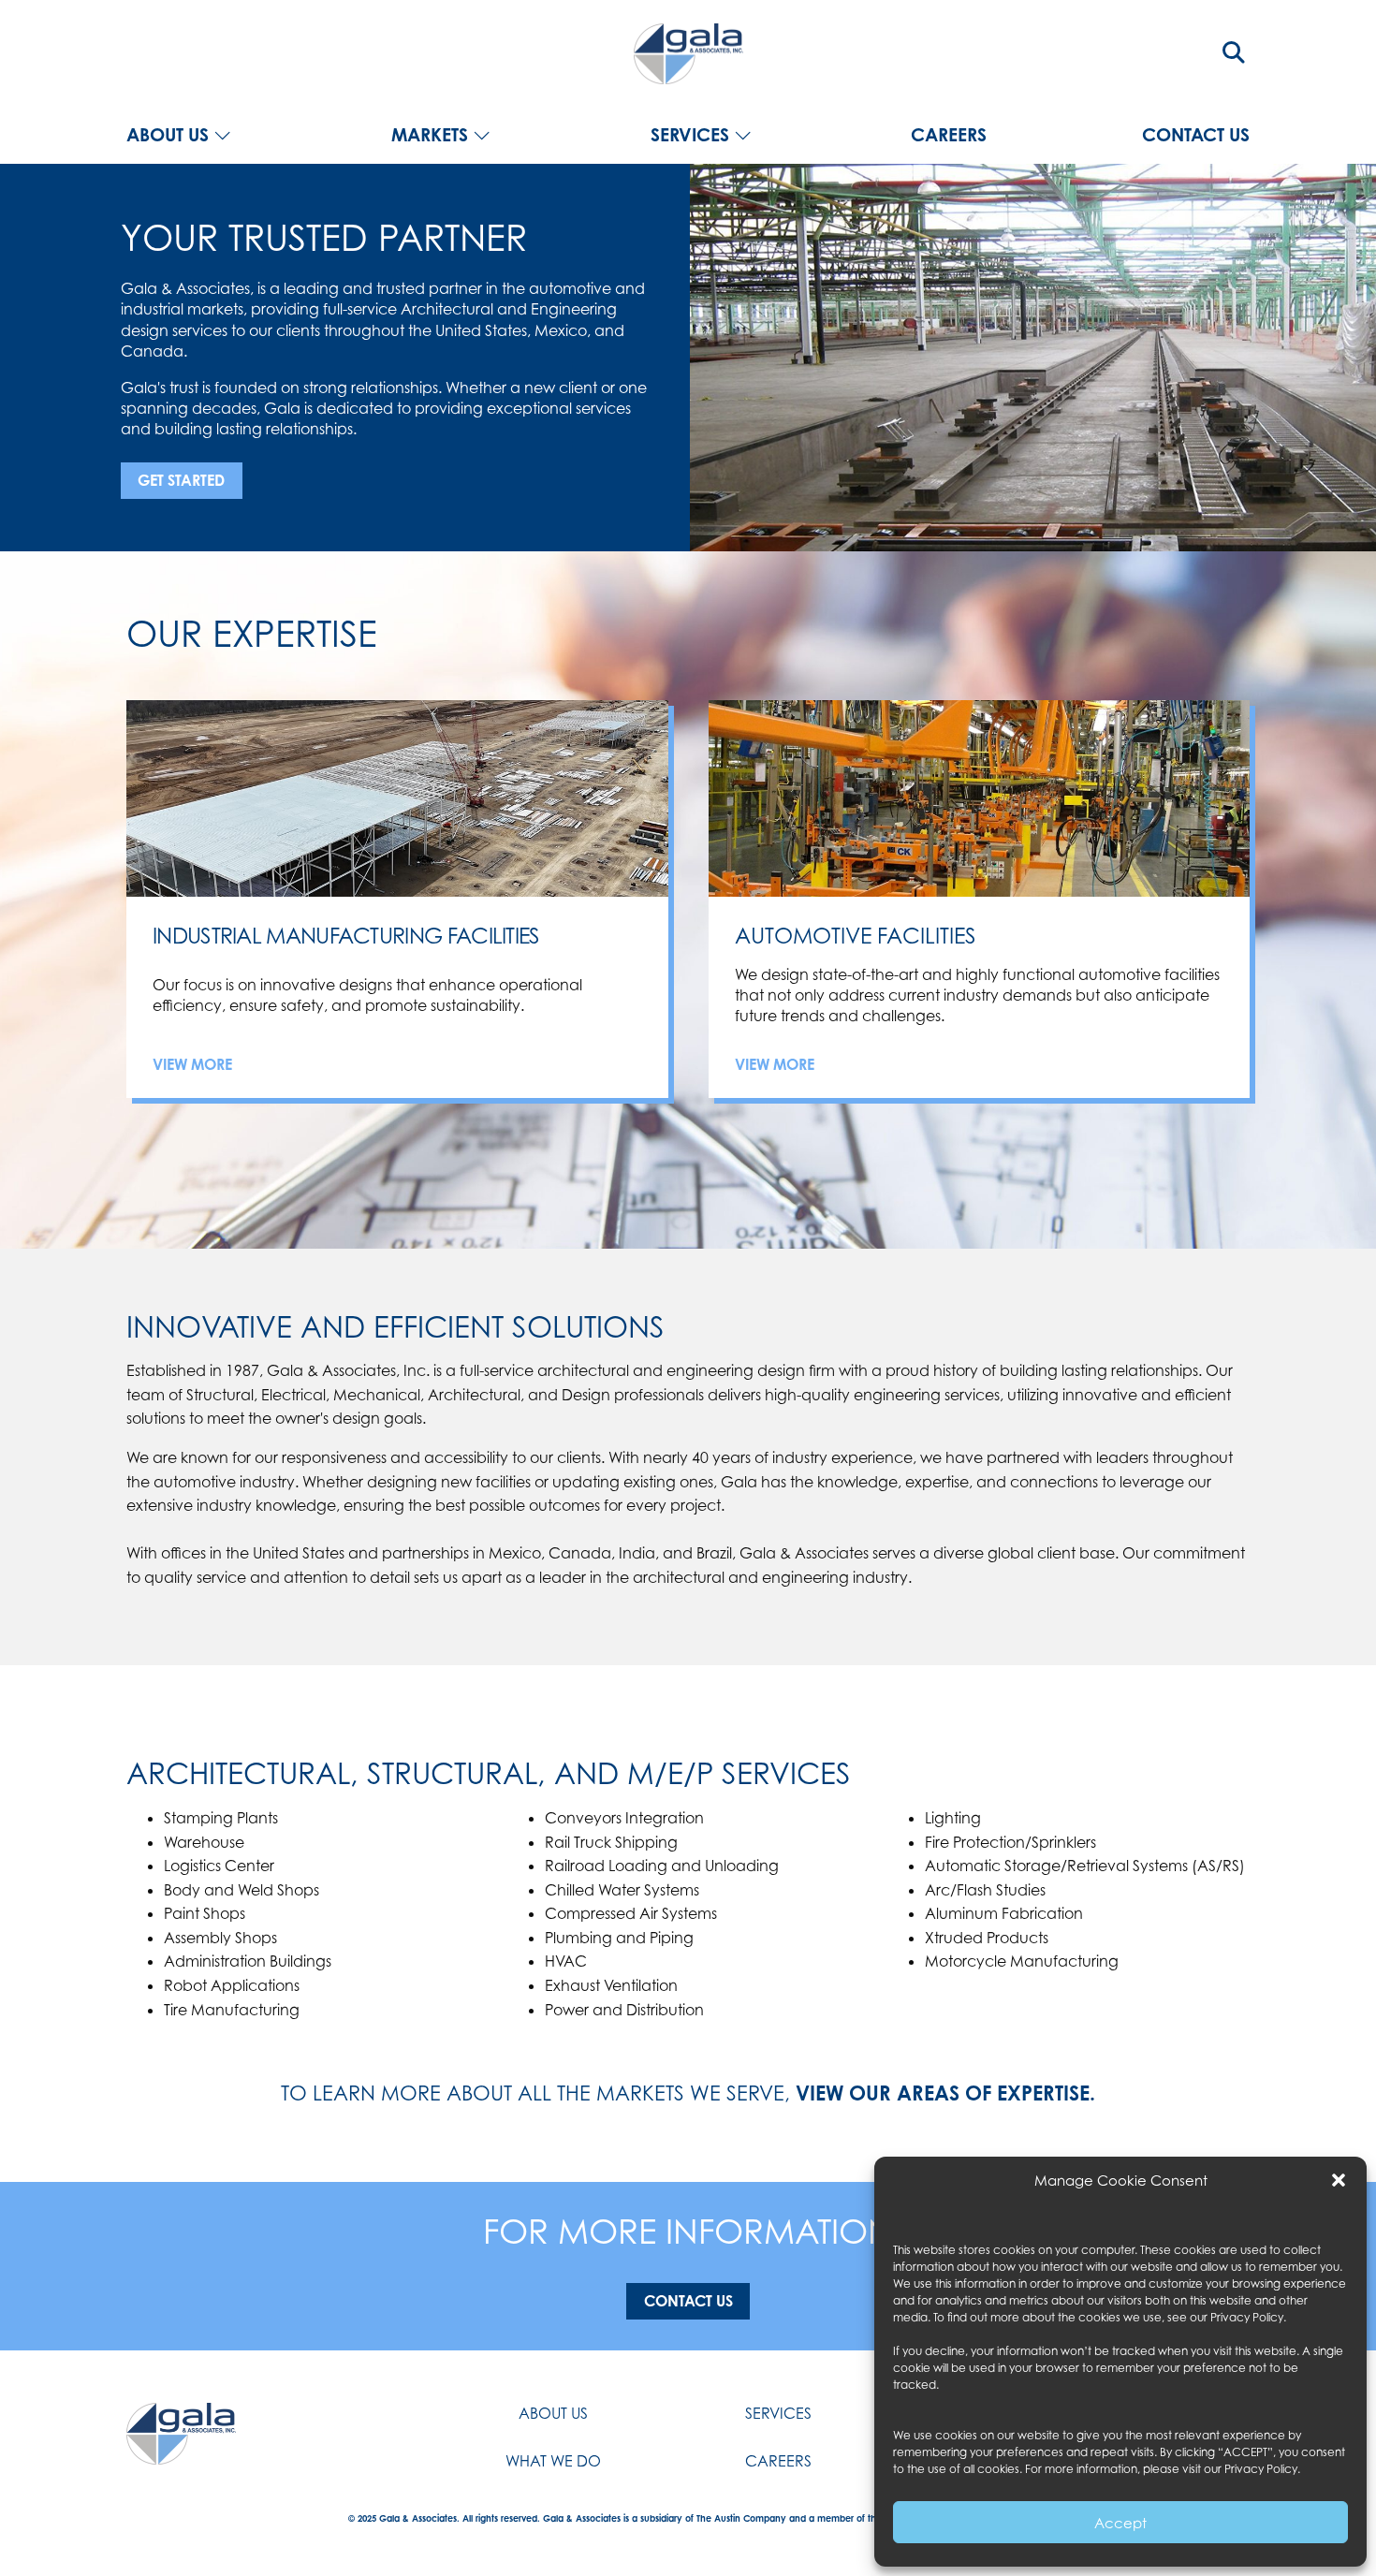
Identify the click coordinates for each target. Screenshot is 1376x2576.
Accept (1120, 2523)
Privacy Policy (1247, 2317)
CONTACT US (1196, 135)
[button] (1339, 2180)
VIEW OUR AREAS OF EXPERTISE (943, 2093)
